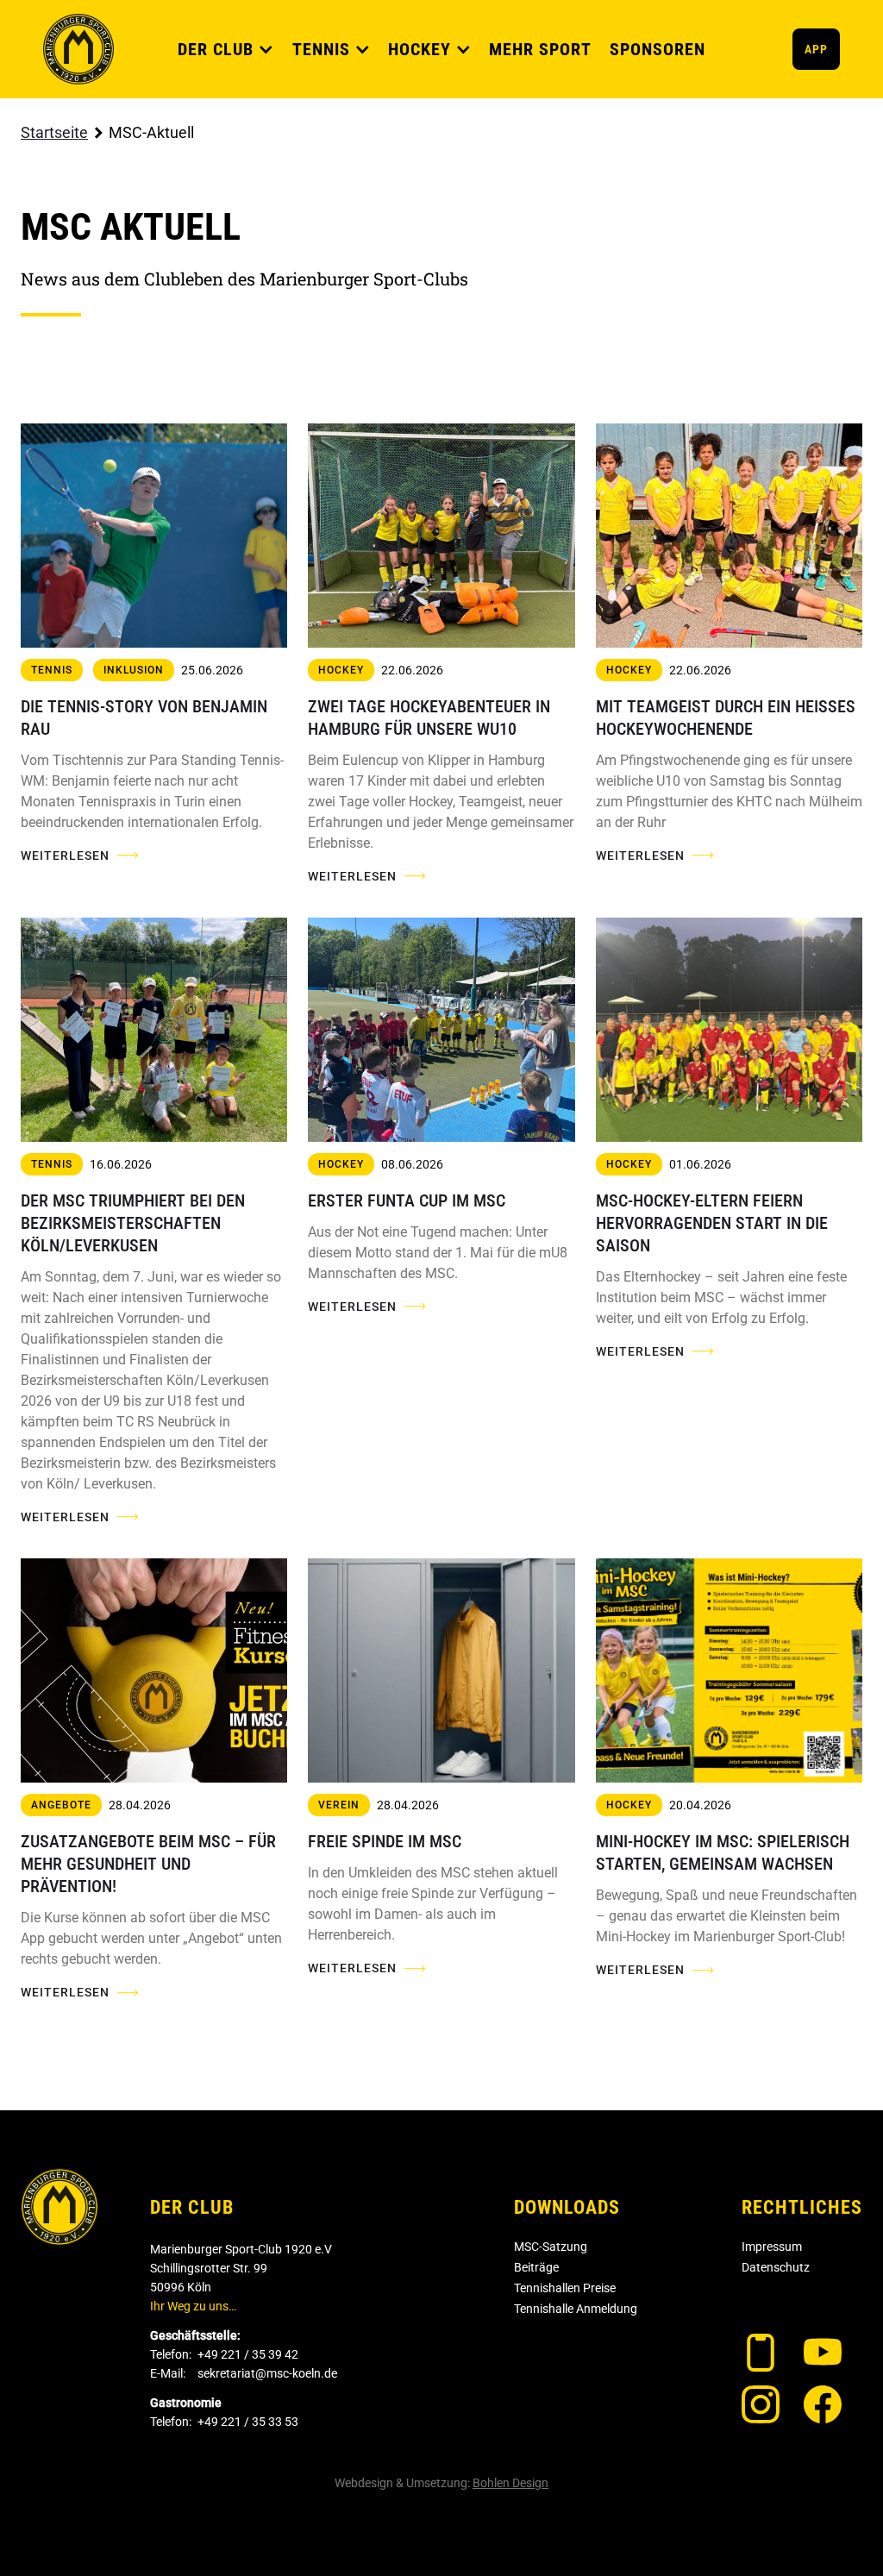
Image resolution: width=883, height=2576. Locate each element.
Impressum (772, 2247)
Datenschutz (776, 2267)
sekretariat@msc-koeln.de (267, 2373)
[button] (226, 49)
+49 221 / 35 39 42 (248, 2354)
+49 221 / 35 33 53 (248, 2422)
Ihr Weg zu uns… (193, 2306)
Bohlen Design (510, 2483)
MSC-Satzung (551, 2247)
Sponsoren (658, 49)
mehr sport (540, 49)
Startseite (54, 132)
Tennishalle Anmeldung (576, 2309)
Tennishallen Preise (565, 2288)
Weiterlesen (65, 856)
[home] (78, 49)
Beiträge (536, 2267)
